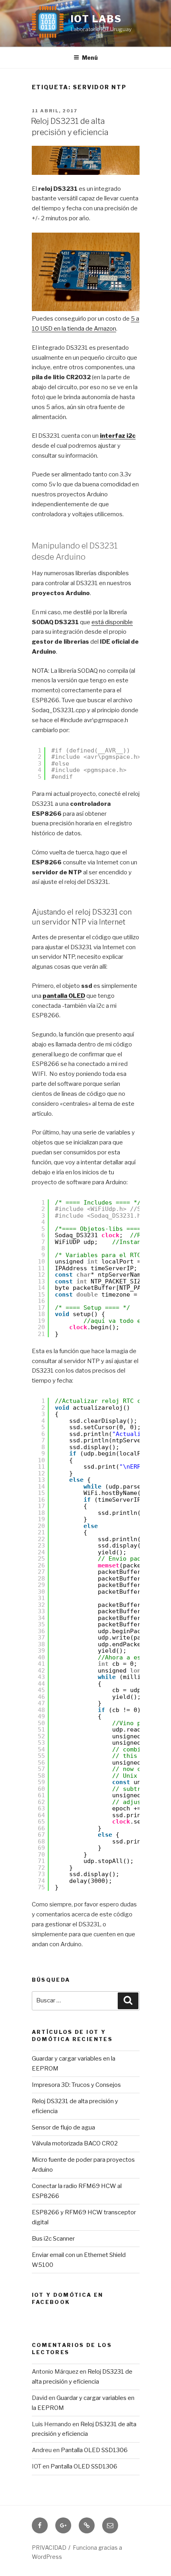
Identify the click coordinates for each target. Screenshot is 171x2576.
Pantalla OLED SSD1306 (94, 2450)
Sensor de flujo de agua (63, 2127)
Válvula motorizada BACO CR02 (75, 2143)
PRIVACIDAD (49, 2548)
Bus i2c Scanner (53, 2239)
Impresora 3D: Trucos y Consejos (76, 2085)
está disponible (112, 622)
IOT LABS (96, 19)
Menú (90, 58)
